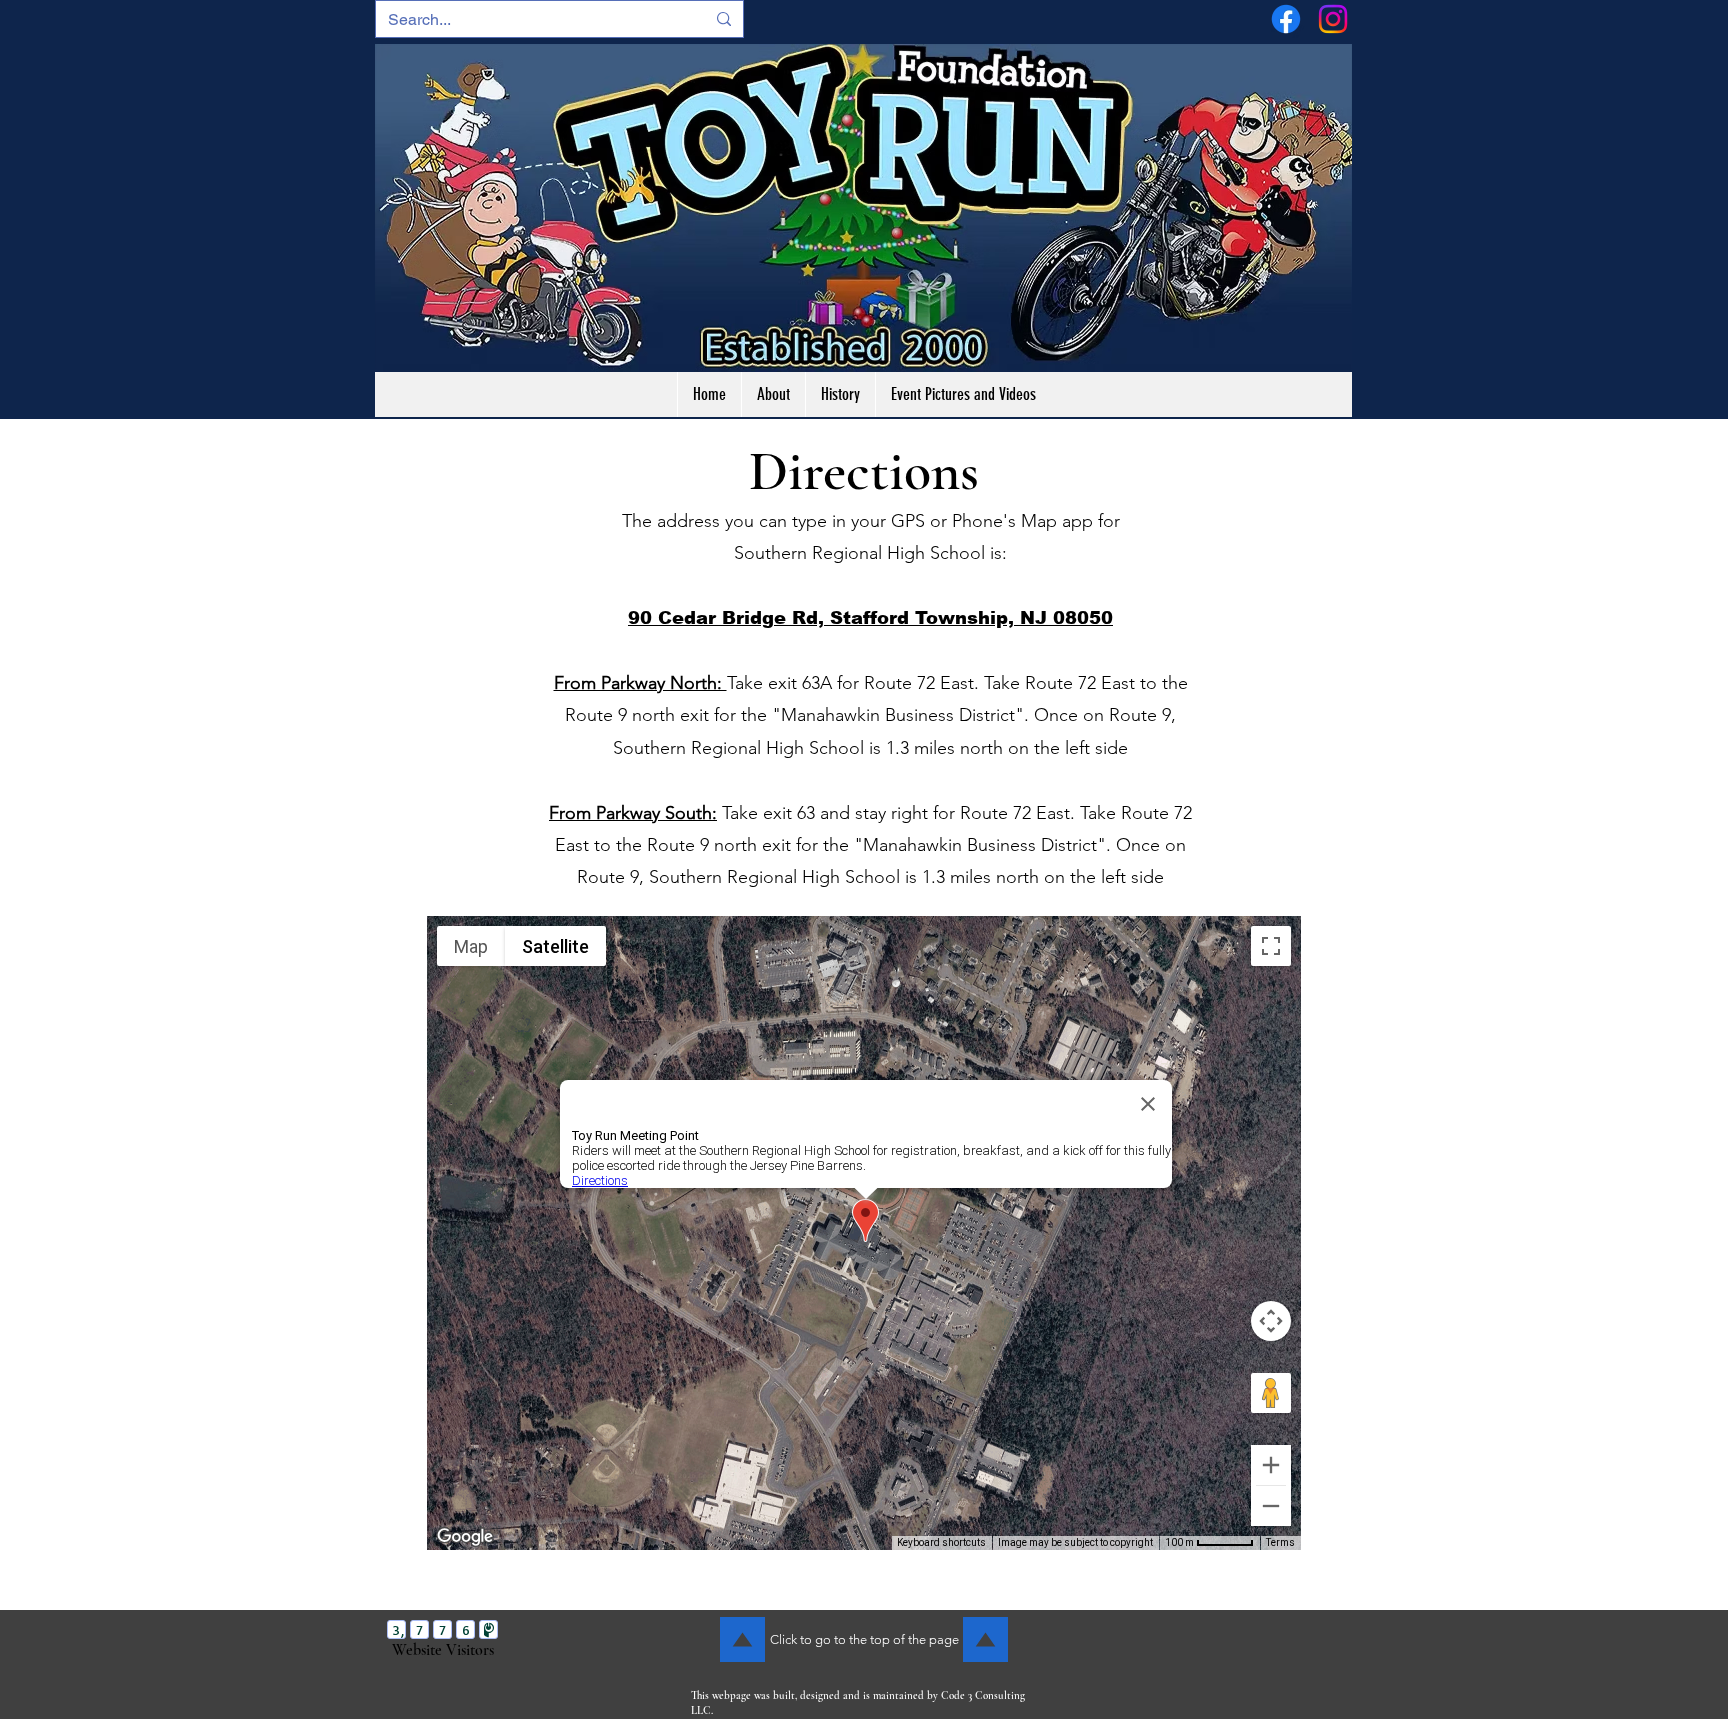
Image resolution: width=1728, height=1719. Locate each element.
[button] (963, 394)
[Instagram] (1333, 19)
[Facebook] (1286, 19)
